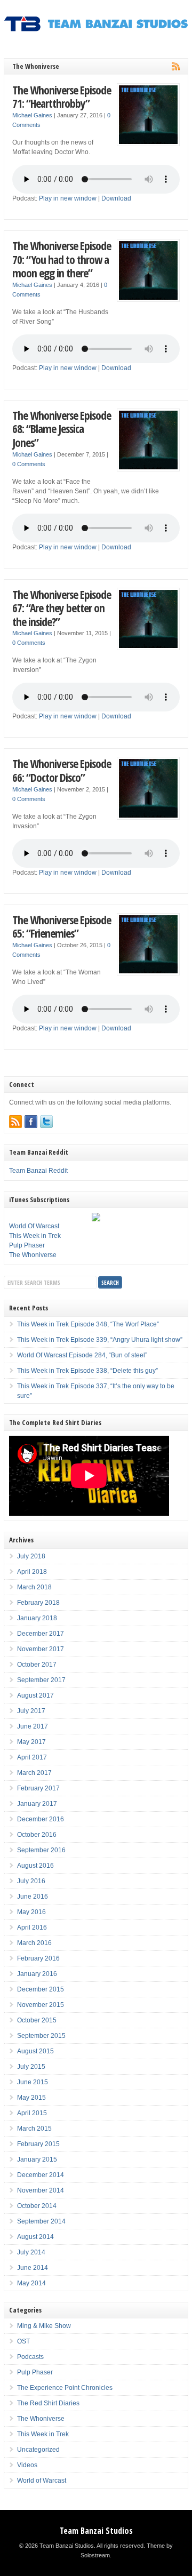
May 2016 (31, 1912)
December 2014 (41, 2175)
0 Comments (29, 464)
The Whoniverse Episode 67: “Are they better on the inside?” (62, 608)
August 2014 (35, 2237)
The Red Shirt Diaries (48, 2403)
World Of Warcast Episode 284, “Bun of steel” (82, 1355)
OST (23, 2341)
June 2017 (33, 1726)
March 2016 (34, 1943)
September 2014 (41, 2221)
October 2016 (37, 1835)
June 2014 (33, 2268)
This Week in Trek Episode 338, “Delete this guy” (87, 1371)
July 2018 (31, 1556)
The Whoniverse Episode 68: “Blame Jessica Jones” (62, 429)
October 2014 (37, 2206)
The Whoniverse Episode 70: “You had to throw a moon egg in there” (62, 259)
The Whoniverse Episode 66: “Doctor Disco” (62, 770)
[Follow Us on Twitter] (46, 1122)
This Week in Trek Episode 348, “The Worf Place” (88, 1324)
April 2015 (32, 2113)
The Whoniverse (33, 1255)
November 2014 (41, 2190)
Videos (27, 2465)
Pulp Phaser (27, 1245)
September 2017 (41, 1680)
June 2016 (33, 1897)
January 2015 (37, 2159)
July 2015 (31, 2067)
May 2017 (31, 1742)
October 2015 (37, 2020)
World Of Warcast (34, 1226)
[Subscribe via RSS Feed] (15, 1122)
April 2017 (32, 1757)
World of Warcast (42, 2481)
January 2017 (37, 1804)
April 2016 (32, 1927)
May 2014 (31, 2283)
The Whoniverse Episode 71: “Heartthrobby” (62, 97)
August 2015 (35, 2051)
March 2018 (34, 1587)
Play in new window (68, 198)
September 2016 (41, 1850)
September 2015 (41, 2036)
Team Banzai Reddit (38, 1171)
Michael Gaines (32, 115)
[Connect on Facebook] (31, 1122)
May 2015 (31, 2098)
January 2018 (37, 1618)
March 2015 (34, 2129)
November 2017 (41, 1649)
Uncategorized (38, 2450)
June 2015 (33, 2082)
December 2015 (41, 1989)
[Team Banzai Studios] (96, 29)
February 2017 (38, 1788)
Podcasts (30, 2357)
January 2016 (37, 1974)
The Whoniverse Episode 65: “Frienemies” (62, 927)
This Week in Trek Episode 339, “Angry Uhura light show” (100, 1340)
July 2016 (31, 1881)
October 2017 (37, 1665)
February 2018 (38, 1603)
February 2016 (38, 1958)
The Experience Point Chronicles (65, 2388)
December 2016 (41, 1819)
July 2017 (31, 1711)
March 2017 (34, 1773)
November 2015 (41, 2005)
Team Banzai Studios (96, 2531)
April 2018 (32, 1572)
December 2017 (41, 1634)
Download (116, 198)
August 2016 (35, 1866)
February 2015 (38, 2144)
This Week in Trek (35, 1236)
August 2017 (35, 1695)
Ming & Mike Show (44, 2326)
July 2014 (31, 2252)
